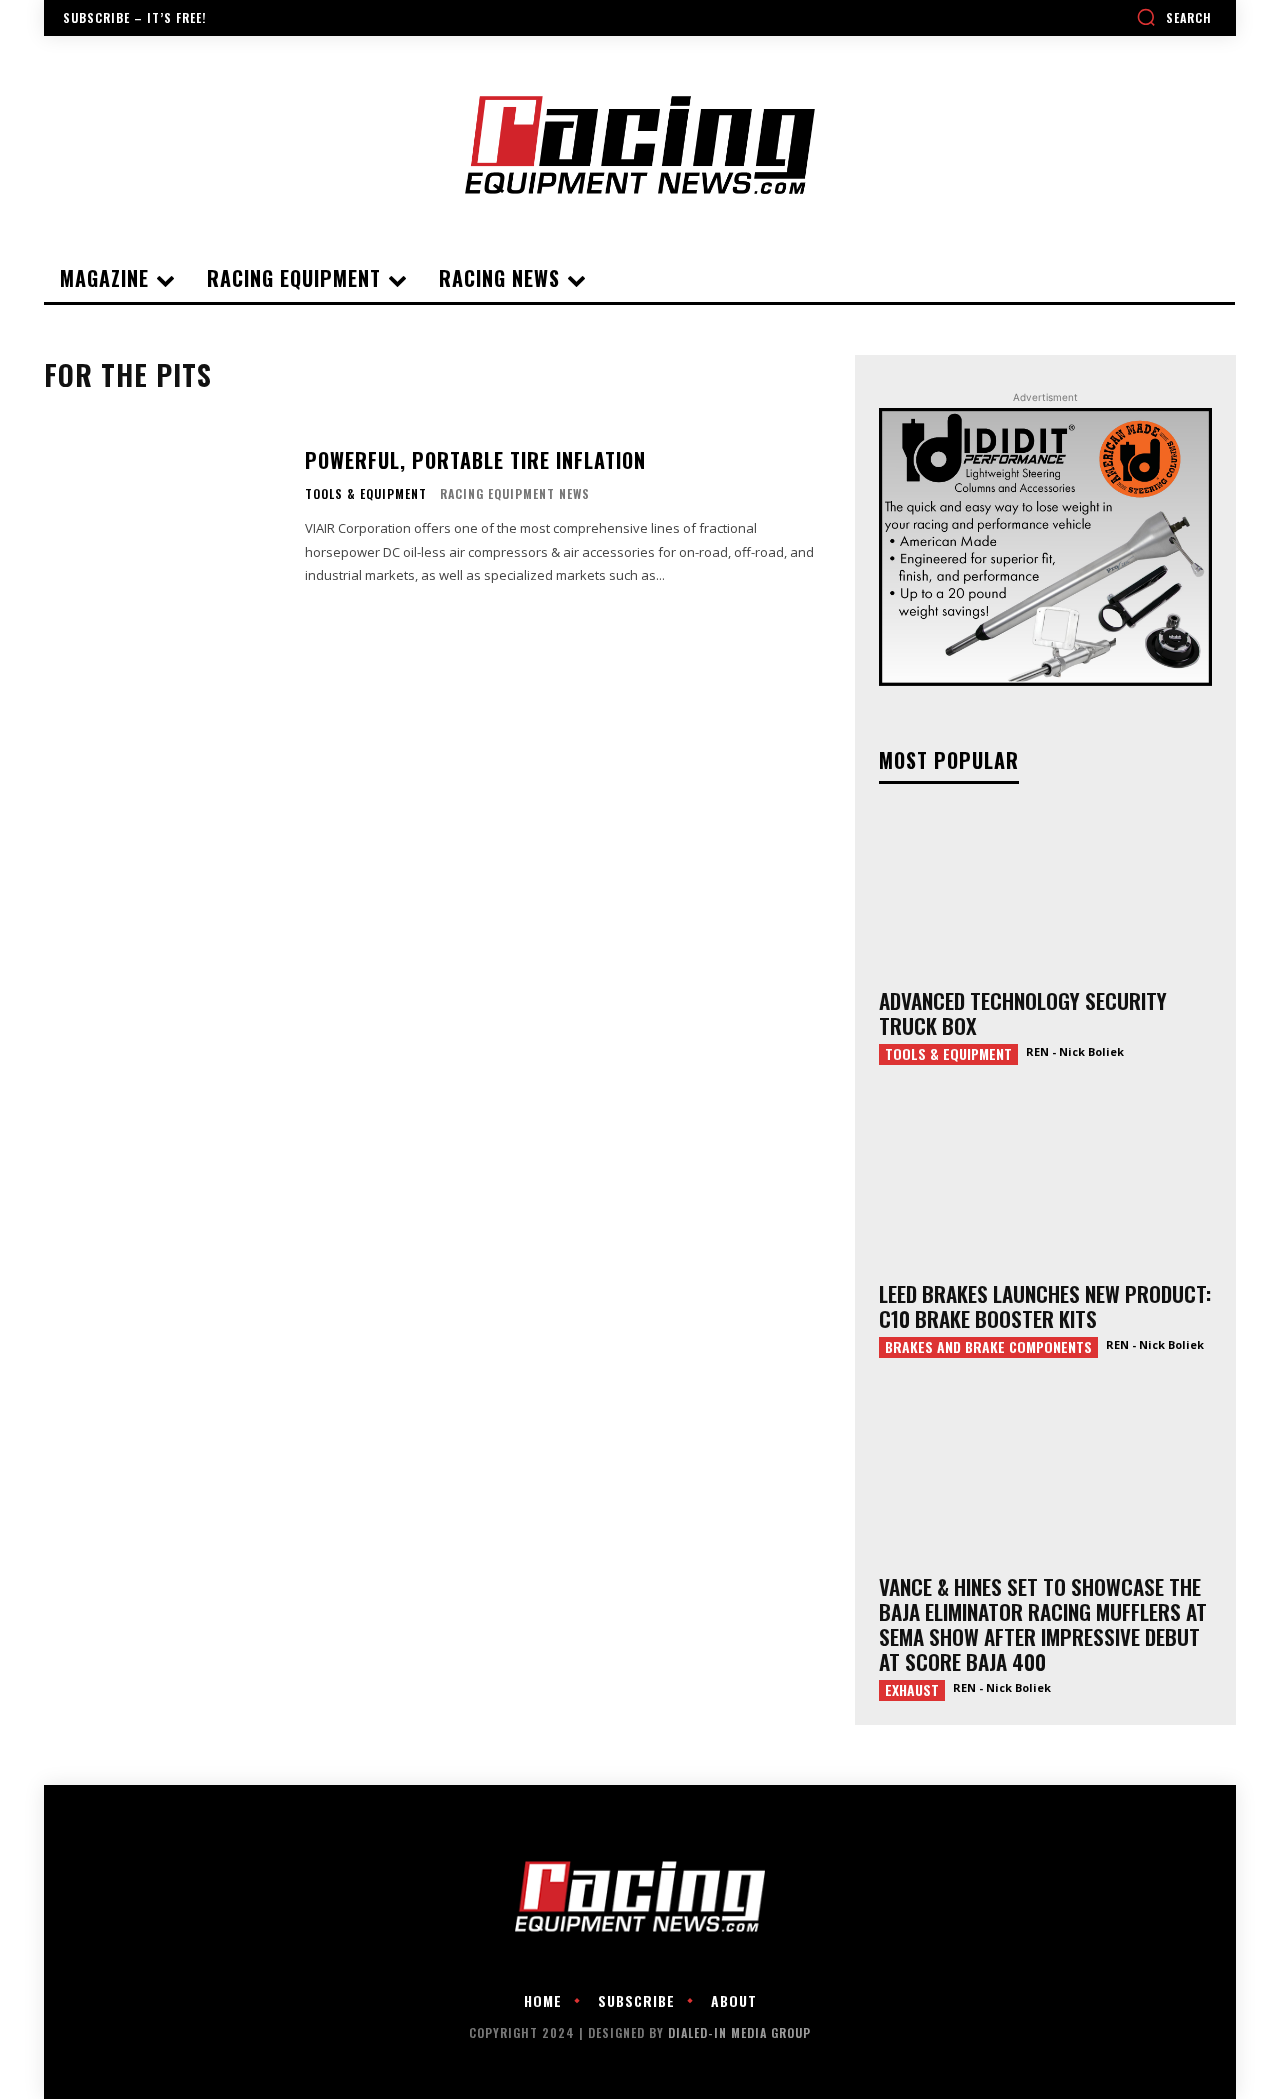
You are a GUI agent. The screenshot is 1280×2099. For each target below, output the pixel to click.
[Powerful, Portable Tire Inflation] (162, 516)
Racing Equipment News (515, 493)
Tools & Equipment (366, 494)
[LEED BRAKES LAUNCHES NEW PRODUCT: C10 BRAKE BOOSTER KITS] (1045, 1184)
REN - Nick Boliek (1075, 1051)
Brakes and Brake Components (988, 1347)
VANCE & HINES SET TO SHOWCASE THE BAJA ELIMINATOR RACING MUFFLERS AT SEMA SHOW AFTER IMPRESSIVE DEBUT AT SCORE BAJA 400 (1043, 1624)
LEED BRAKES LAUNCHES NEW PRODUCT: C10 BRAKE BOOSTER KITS (1045, 1306)
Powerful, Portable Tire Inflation (475, 460)
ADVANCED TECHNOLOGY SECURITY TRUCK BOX (1023, 1013)
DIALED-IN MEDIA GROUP (739, 2032)
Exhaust (912, 1690)
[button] (1174, 17)
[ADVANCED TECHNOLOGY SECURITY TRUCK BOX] (1045, 892)
